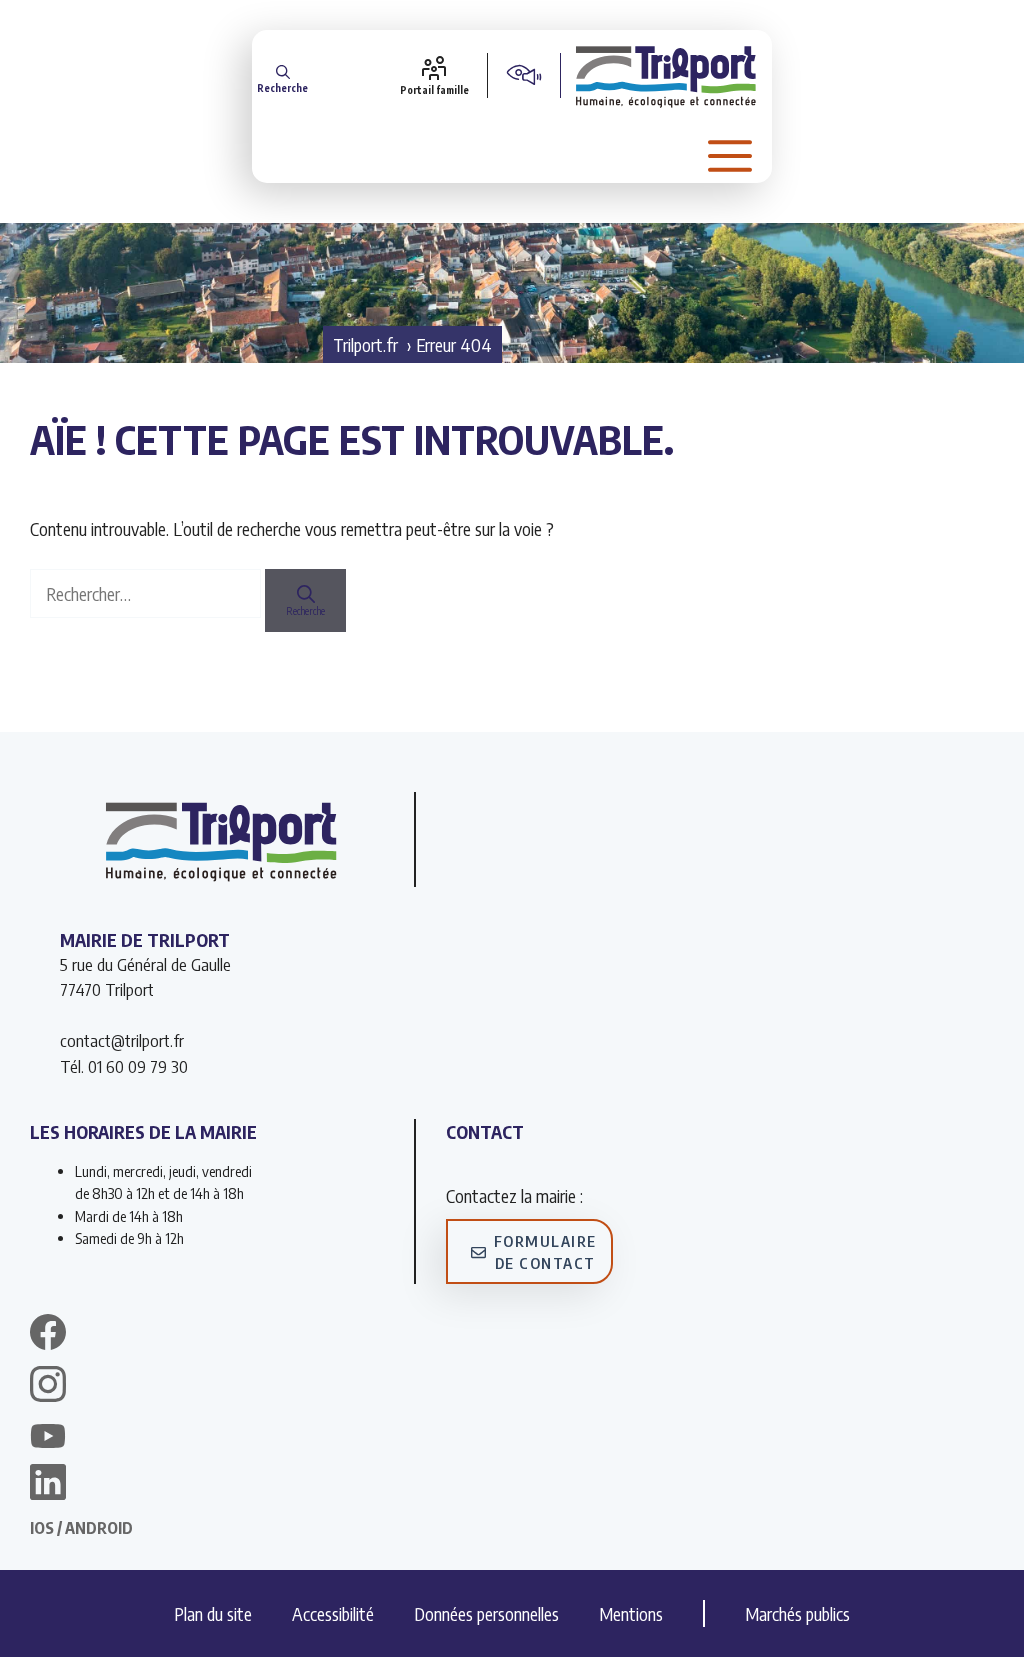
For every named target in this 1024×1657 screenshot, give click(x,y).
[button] (282, 75)
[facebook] (48, 1335)
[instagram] (48, 1387)
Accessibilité (333, 1613)
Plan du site (213, 1613)
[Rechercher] (305, 600)
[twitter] (48, 1436)
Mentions (631, 1613)
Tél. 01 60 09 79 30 (124, 1066)
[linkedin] (48, 1485)
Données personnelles (486, 1613)
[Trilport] (666, 75)
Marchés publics (797, 1613)
